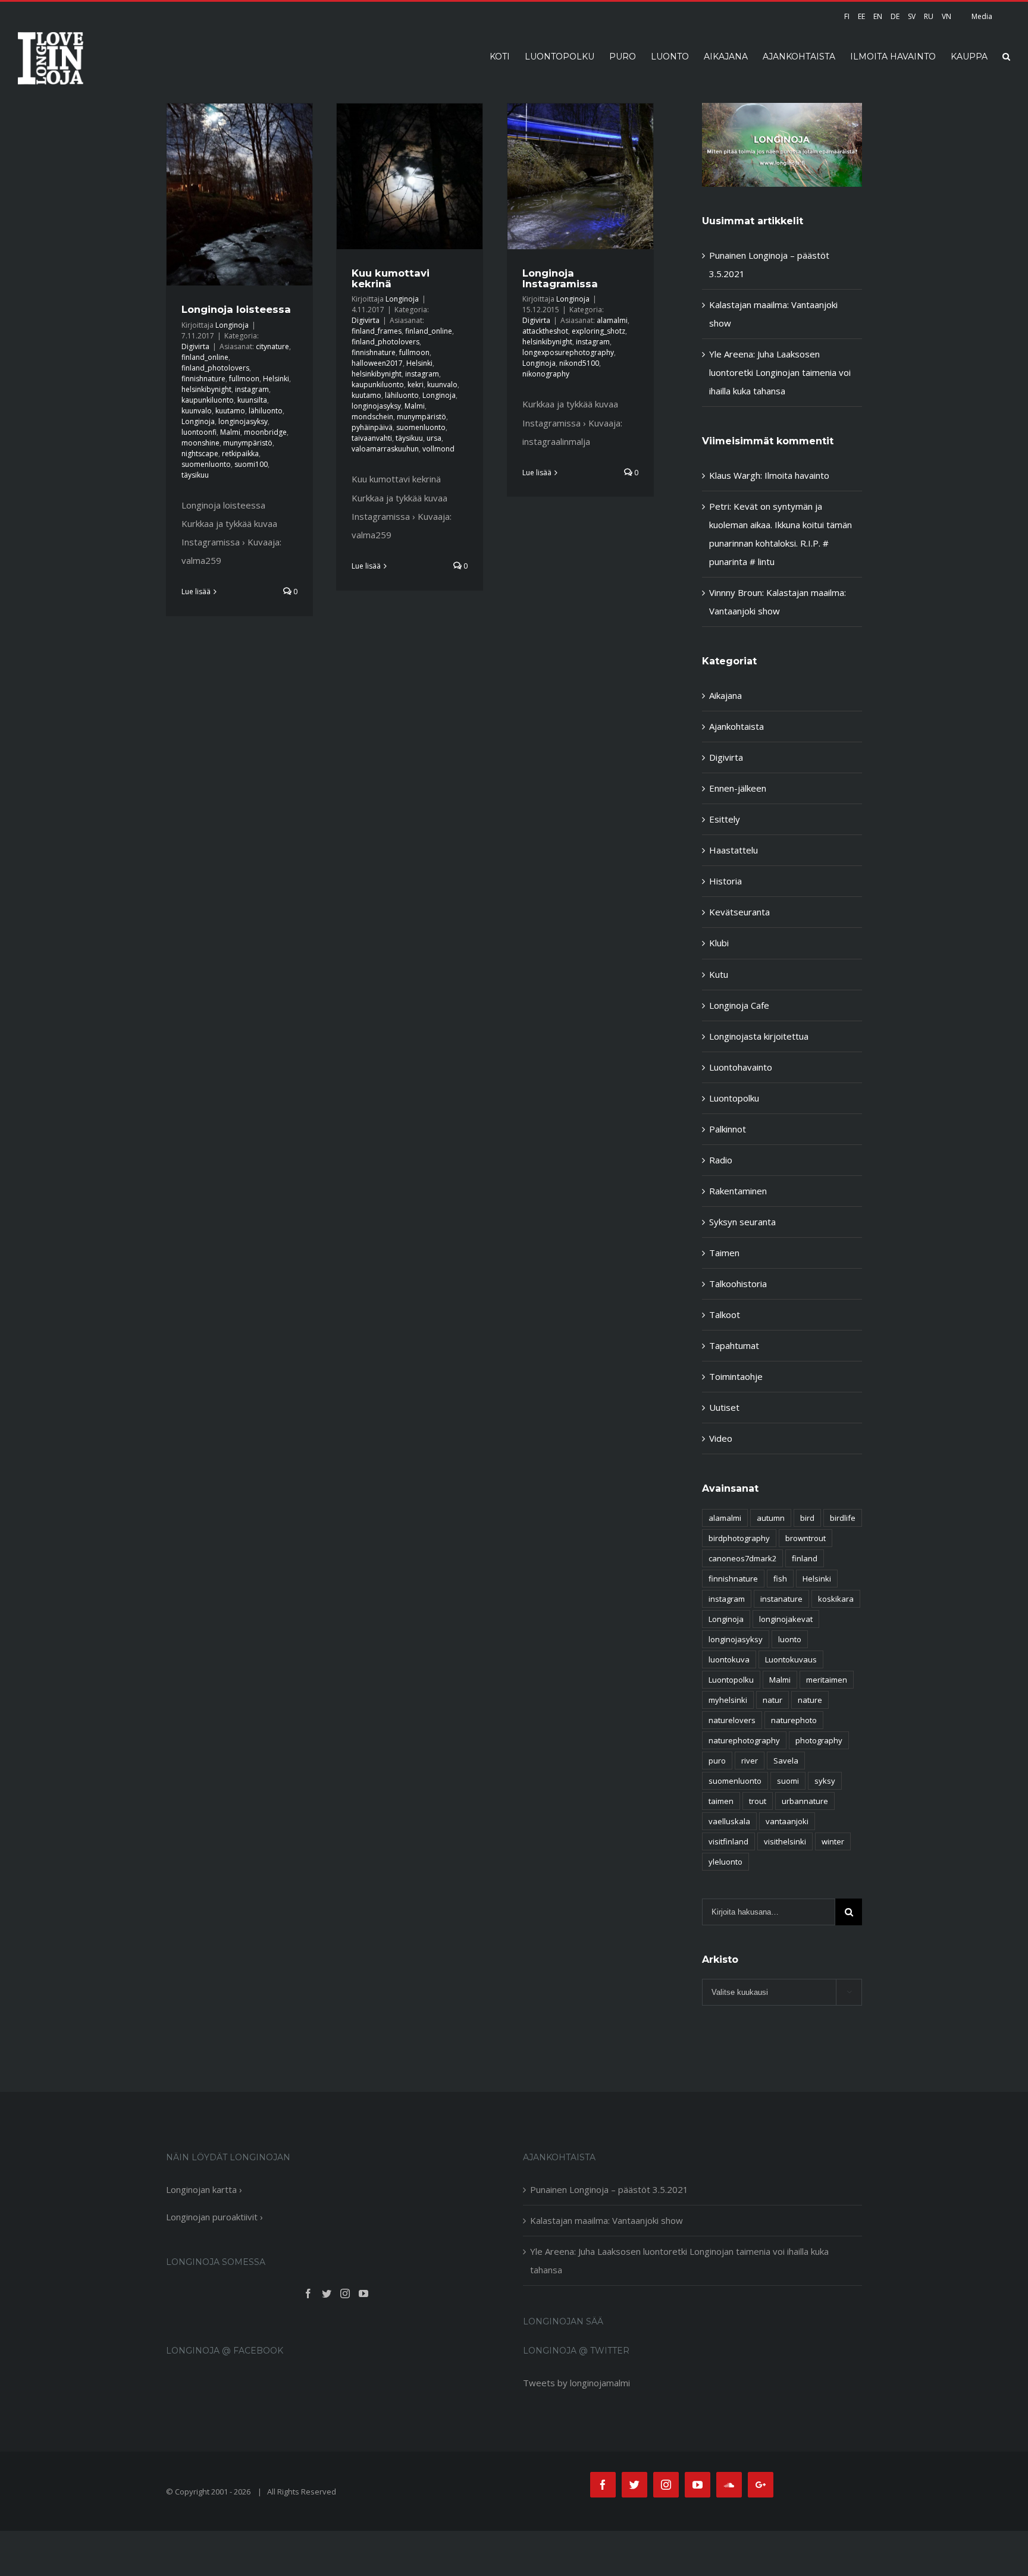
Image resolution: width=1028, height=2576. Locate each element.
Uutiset (724, 1407)
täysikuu (195, 475)
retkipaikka (240, 454)
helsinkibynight (206, 389)
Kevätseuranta (739, 912)
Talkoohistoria (738, 1284)
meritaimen (827, 1680)
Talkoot (725, 1314)
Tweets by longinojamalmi (576, 2383)
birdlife (843, 1518)
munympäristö (248, 443)
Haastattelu (734, 850)
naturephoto (794, 1720)
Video (721, 1438)
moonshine (200, 443)
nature (810, 1700)
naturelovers (732, 1720)
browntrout (806, 1538)
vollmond (438, 449)
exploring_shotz (598, 331)
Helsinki (276, 379)
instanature (781, 1599)
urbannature (805, 1801)
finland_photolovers (215, 368)
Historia (725, 881)
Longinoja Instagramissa (560, 278)
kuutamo (230, 411)
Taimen (724, 1253)
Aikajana (725, 695)
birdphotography (739, 1538)
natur (772, 1700)
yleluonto (725, 1862)
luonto (790, 1639)
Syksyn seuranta (742, 1222)
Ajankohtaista (736, 726)
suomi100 (251, 464)
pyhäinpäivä (372, 427)
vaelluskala (729, 1821)
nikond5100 (579, 363)
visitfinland (728, 1841)
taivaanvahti (372, 438)
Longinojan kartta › (204, 2189)
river (750, 1761)
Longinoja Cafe (739, 1005)
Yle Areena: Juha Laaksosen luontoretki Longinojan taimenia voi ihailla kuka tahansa (780, 372)
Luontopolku (734, 1098)
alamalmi (612, 320)
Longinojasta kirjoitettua (759, 1036)
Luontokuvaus (791, 1659)
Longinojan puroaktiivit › (214, 2217)
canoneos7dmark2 (742, 1558)
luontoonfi (199, 432)
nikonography (546, 374)
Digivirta (195, 346)
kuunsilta (252, 400)
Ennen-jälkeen (738, 788)
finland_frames (377, 331)
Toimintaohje (736, 1376)
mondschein (372, 417)
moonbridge (265, 432)
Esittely (725, 819)
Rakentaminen (738, 1191)
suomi (788, 1781)
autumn (771, 1518)
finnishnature (203, 379)
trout (758, 1801)
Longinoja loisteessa (236, 309)
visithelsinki (785, 1841)
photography (819, 1740)
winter (833, 1841)
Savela (786, 1761)
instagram (252, 389)
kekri (416, 385)
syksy (825, 1781)
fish (780, 1579)
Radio (721, 1160)
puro (717, 1761)
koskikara (836, 1599)
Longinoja (232, 325)
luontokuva (729, 1659)
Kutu (719, 974)
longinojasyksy (243, 421)
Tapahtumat (734, 1345)
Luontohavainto (741, 1067)
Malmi (230, 432)
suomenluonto (206, 464)
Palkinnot (728, 1129)
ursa (434, 438)
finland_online (205, 357)
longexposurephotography (568, 352)
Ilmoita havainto (797, 475)
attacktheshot (545, 331)
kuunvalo (197, 411)
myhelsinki (728, 1700)
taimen (721, 1801)
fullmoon (244, 379)
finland (805, 1558)
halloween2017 (377, 363)
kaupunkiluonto (208, 400)
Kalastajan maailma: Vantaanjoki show (607, 2220)
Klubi (719, 943)
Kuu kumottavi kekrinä (391, 278)
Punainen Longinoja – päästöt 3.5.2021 (609, 2189)
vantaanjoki (787, 1821)
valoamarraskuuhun (385, 449)
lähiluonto (266, 411)
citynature (272, 346)
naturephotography (744, 1740)
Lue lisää (196, 592)
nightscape (200, 454)
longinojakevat (786, 1619)
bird (807, 1518)
